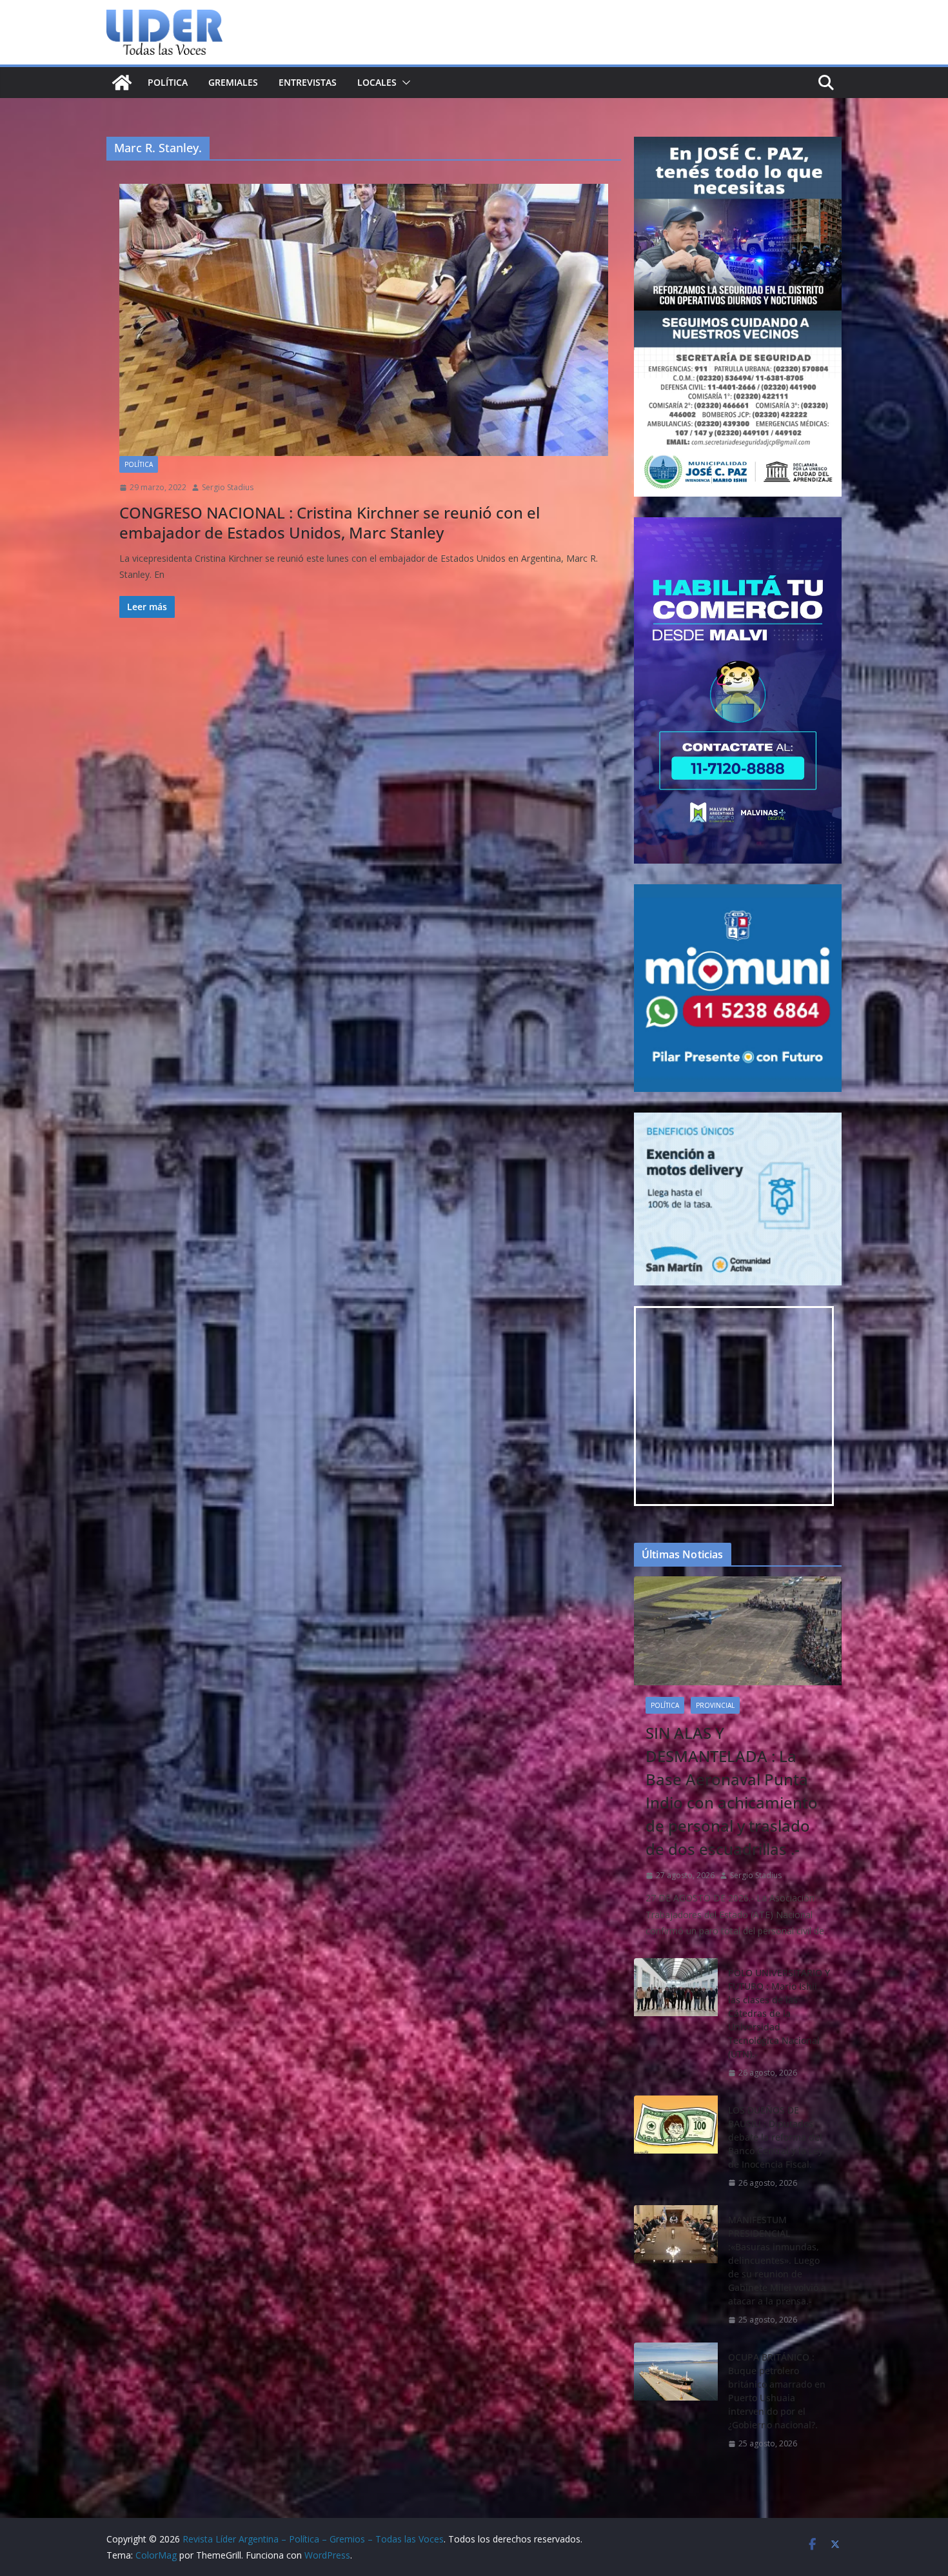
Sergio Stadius (228, 487)
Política (168, 82)
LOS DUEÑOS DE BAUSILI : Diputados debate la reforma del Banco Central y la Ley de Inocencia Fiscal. (775, 2137)
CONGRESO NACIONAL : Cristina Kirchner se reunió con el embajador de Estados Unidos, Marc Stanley (330, 522)
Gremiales (233, 82)
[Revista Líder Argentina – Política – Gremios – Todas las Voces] (122, 83)
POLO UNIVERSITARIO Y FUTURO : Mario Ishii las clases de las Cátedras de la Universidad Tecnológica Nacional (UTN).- (779, 2013)
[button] (404, 83)
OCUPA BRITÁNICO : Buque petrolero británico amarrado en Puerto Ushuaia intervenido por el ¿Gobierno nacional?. (777, 2391)
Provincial (715, 1705)
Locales (377, 82)
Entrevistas (308, 82)
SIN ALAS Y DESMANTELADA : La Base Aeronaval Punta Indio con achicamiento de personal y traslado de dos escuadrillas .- (732, 1791)
